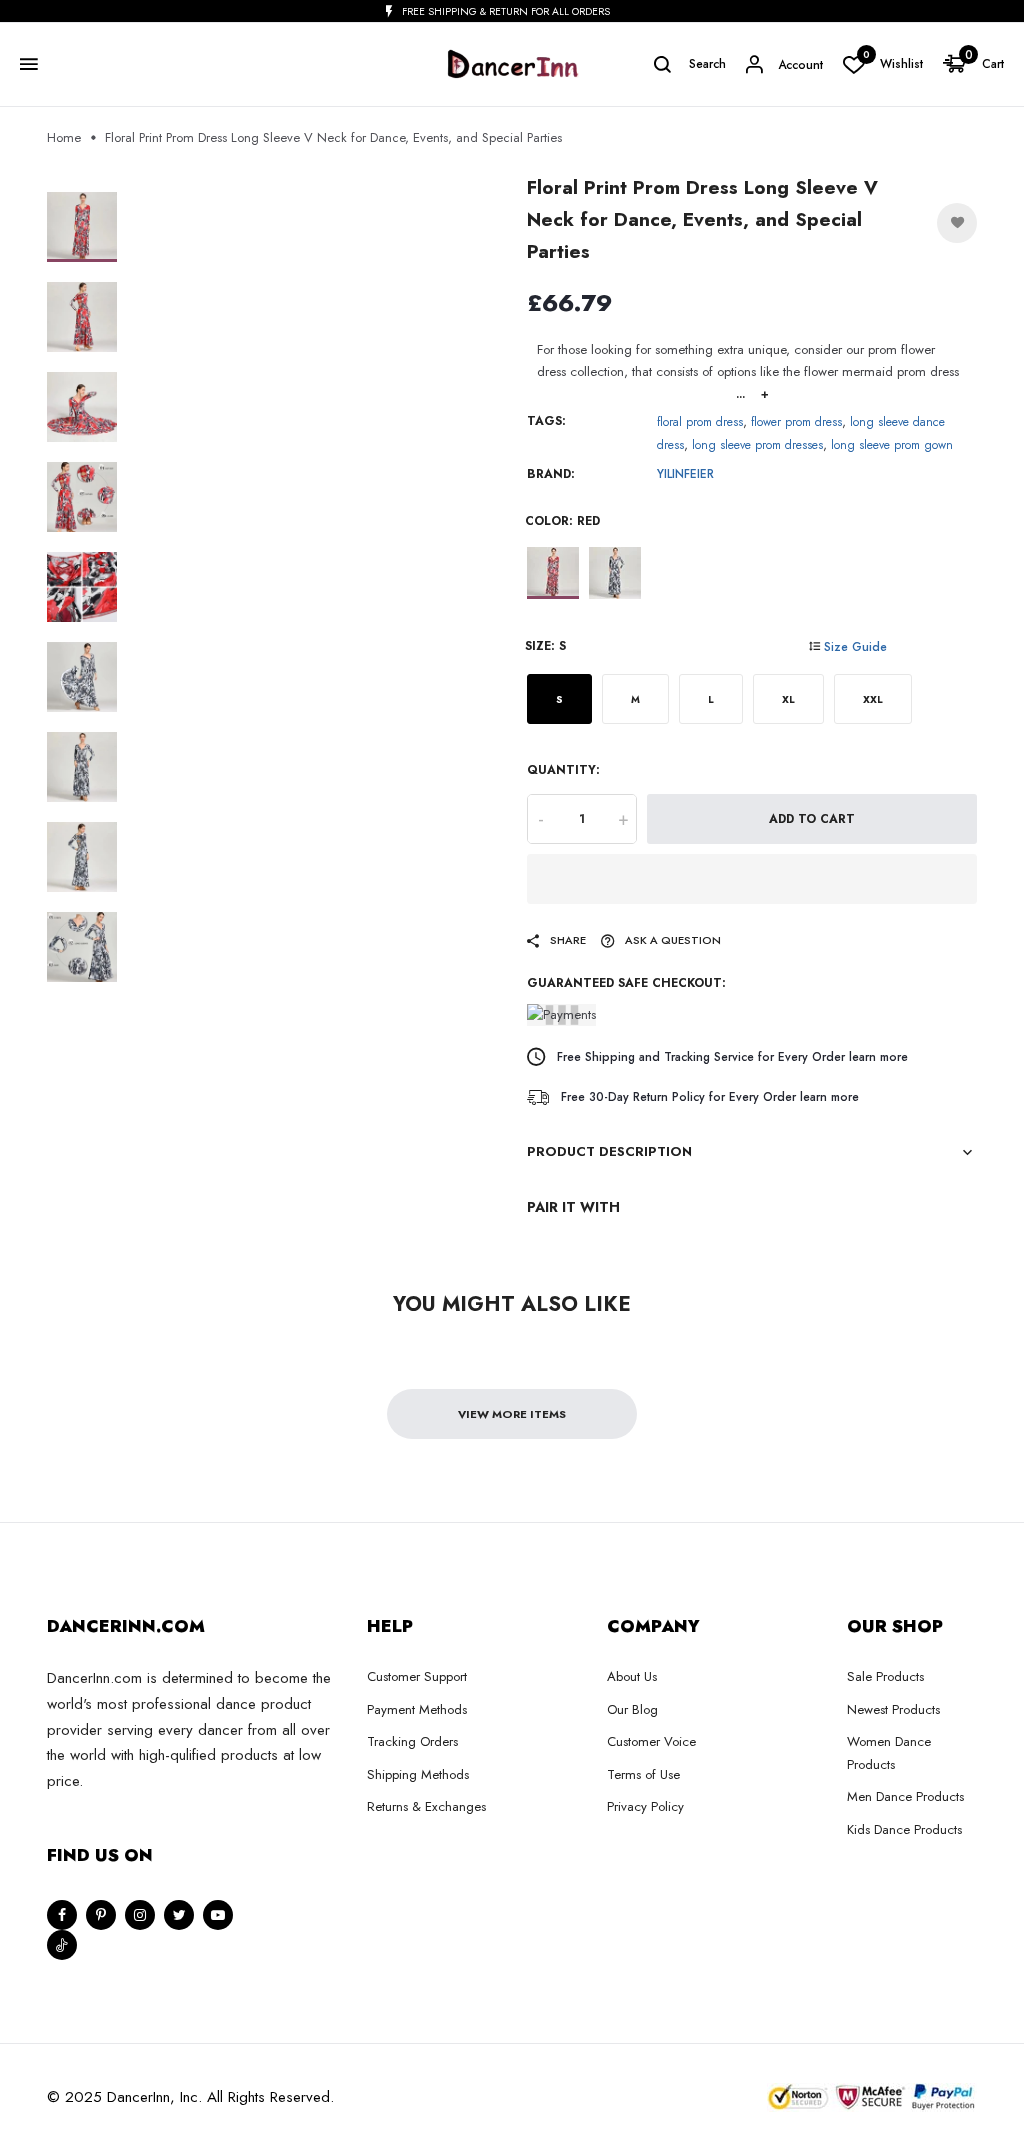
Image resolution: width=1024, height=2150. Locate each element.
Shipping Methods (418, 1774)
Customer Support (417, 1676)
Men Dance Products (905, 1796)
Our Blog (632, 1709)
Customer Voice (651, 1741)
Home (64, 137)
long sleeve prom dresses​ (757, 445)
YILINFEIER (685, 474)
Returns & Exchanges (426, 1806)
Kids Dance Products (904, 1829)
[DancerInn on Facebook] (62, 1915)
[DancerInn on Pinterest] (101, 1915)
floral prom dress (700, 422)
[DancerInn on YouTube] (218, 1915)
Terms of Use (643, 1774)
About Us (632, 1676)
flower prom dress (796, 422)
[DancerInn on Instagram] (140, 1915)
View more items (512, 1414)
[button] (752, 879)
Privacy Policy (645, 1806)
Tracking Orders (412, 1741)
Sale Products (885, 1676)
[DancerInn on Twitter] (179, 1915)
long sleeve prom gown (892, 445)
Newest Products (893, 1709)
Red (553, 573)
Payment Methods (417, 1709)
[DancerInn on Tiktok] (62, 1945)
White (615, 573)
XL (788, 699)
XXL (873, 699)
